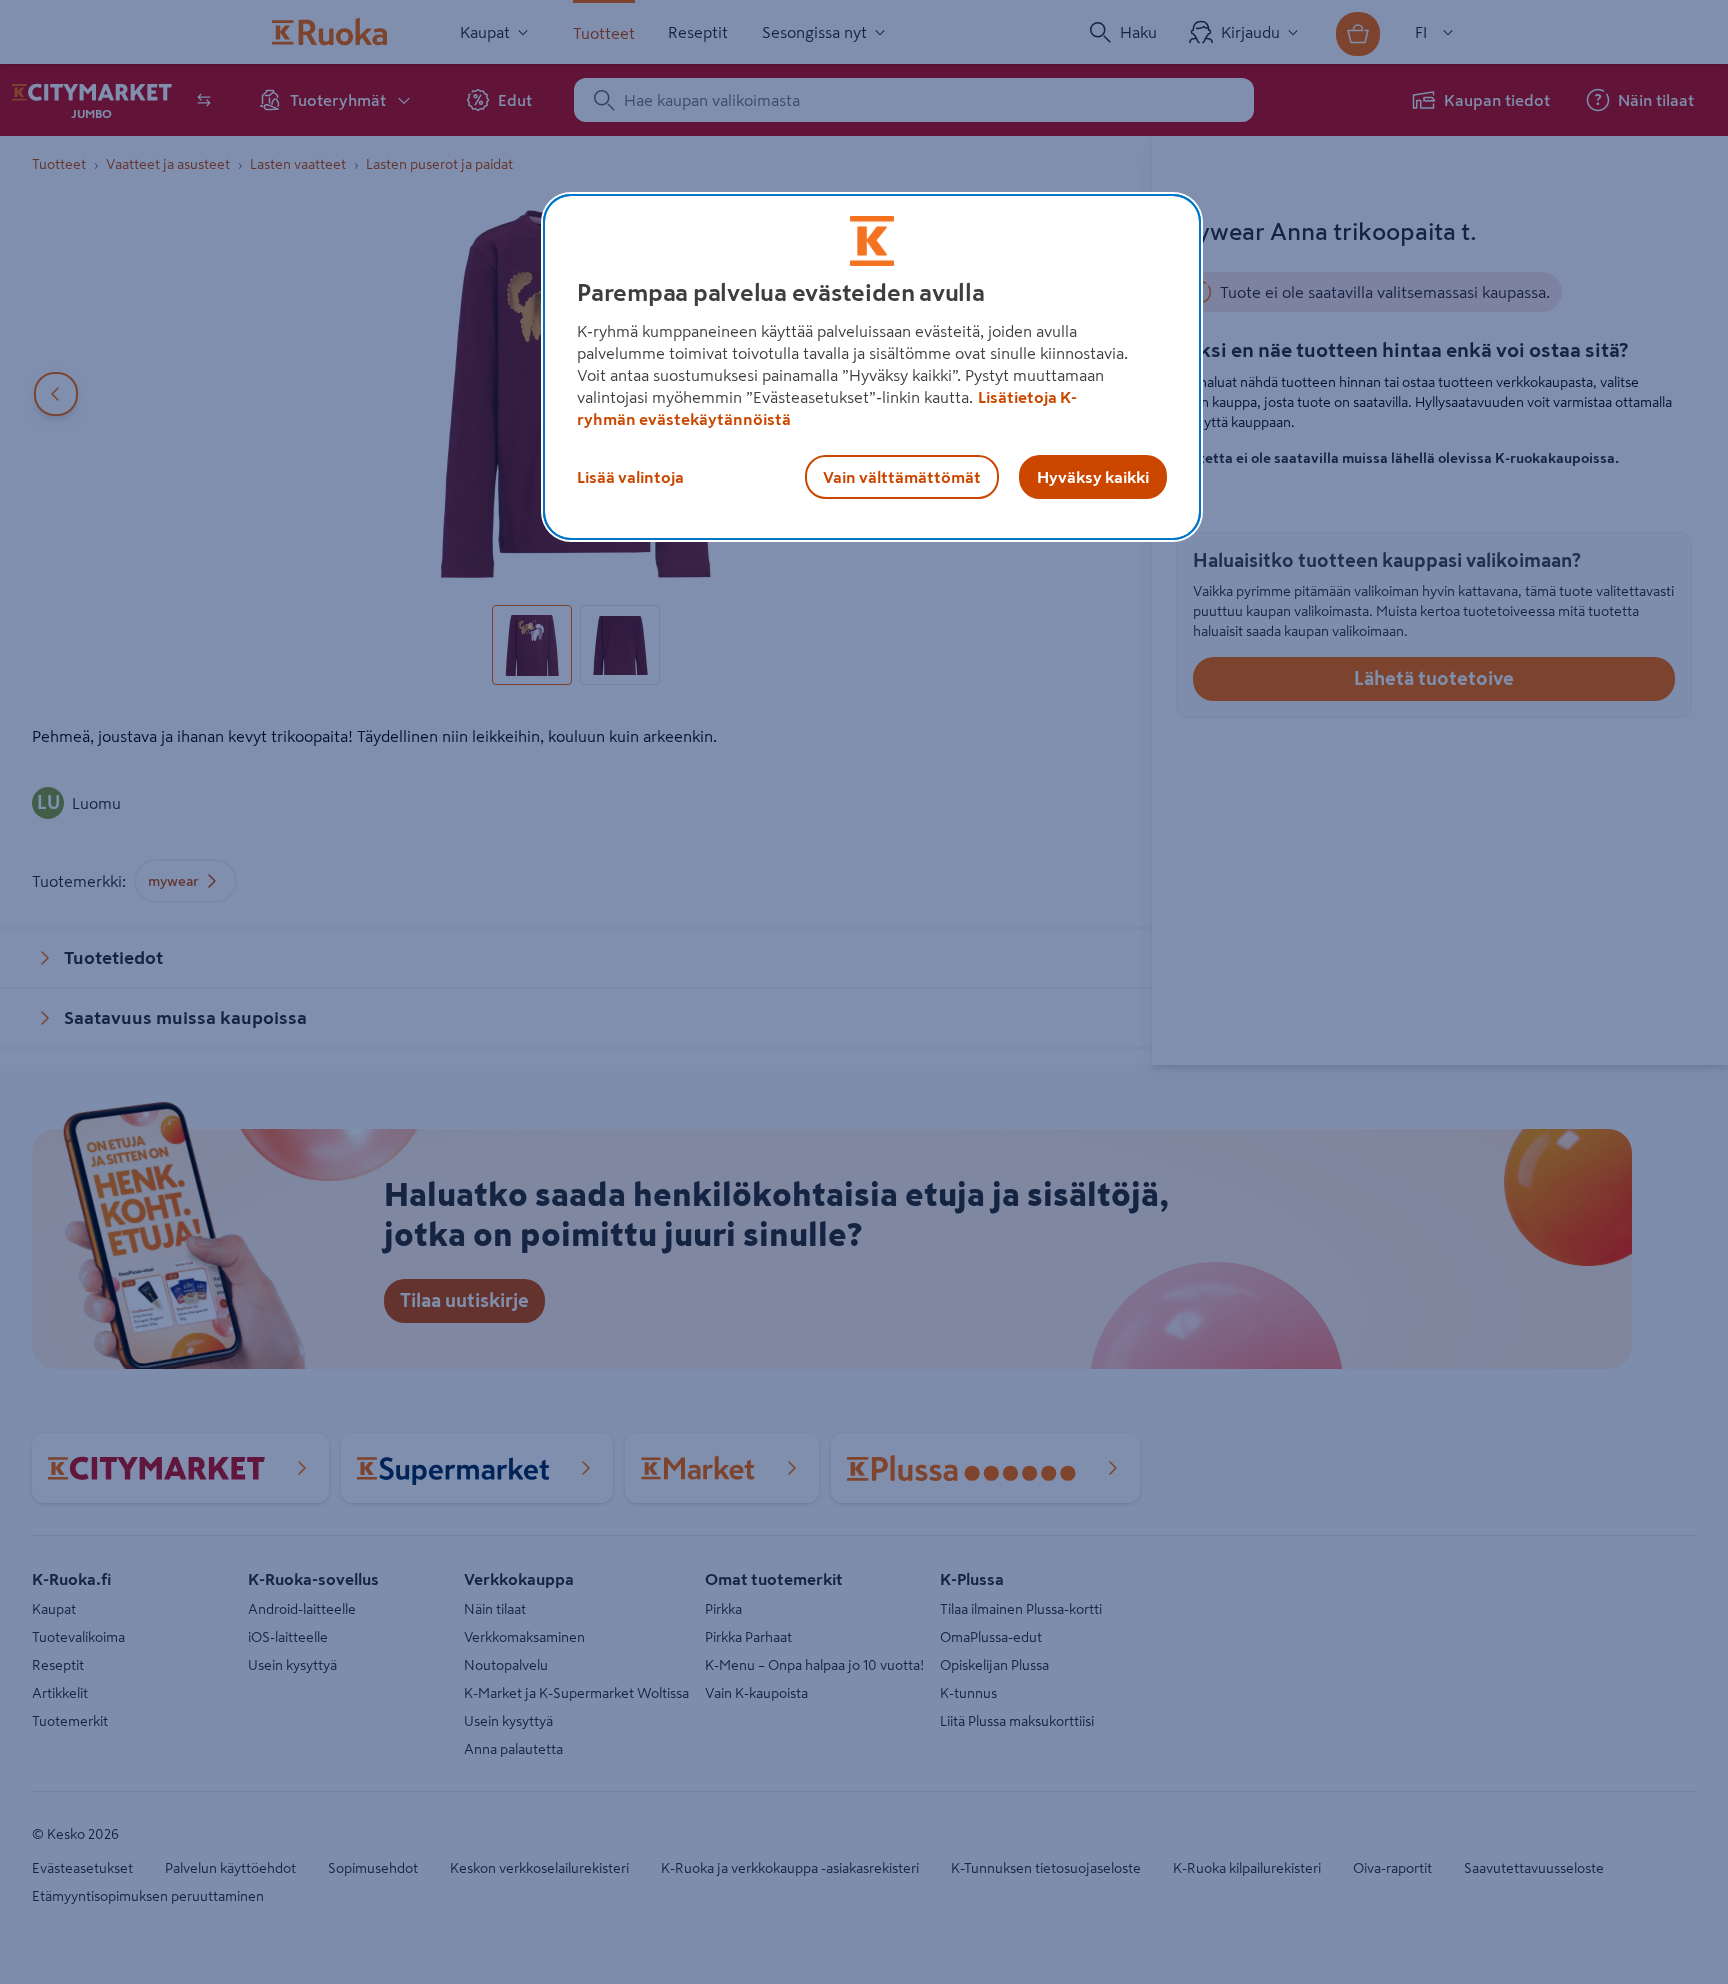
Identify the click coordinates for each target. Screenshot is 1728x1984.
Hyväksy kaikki (1093, 477)
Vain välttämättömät (902, 477)
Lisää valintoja (630, 477)
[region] (872, 367)
